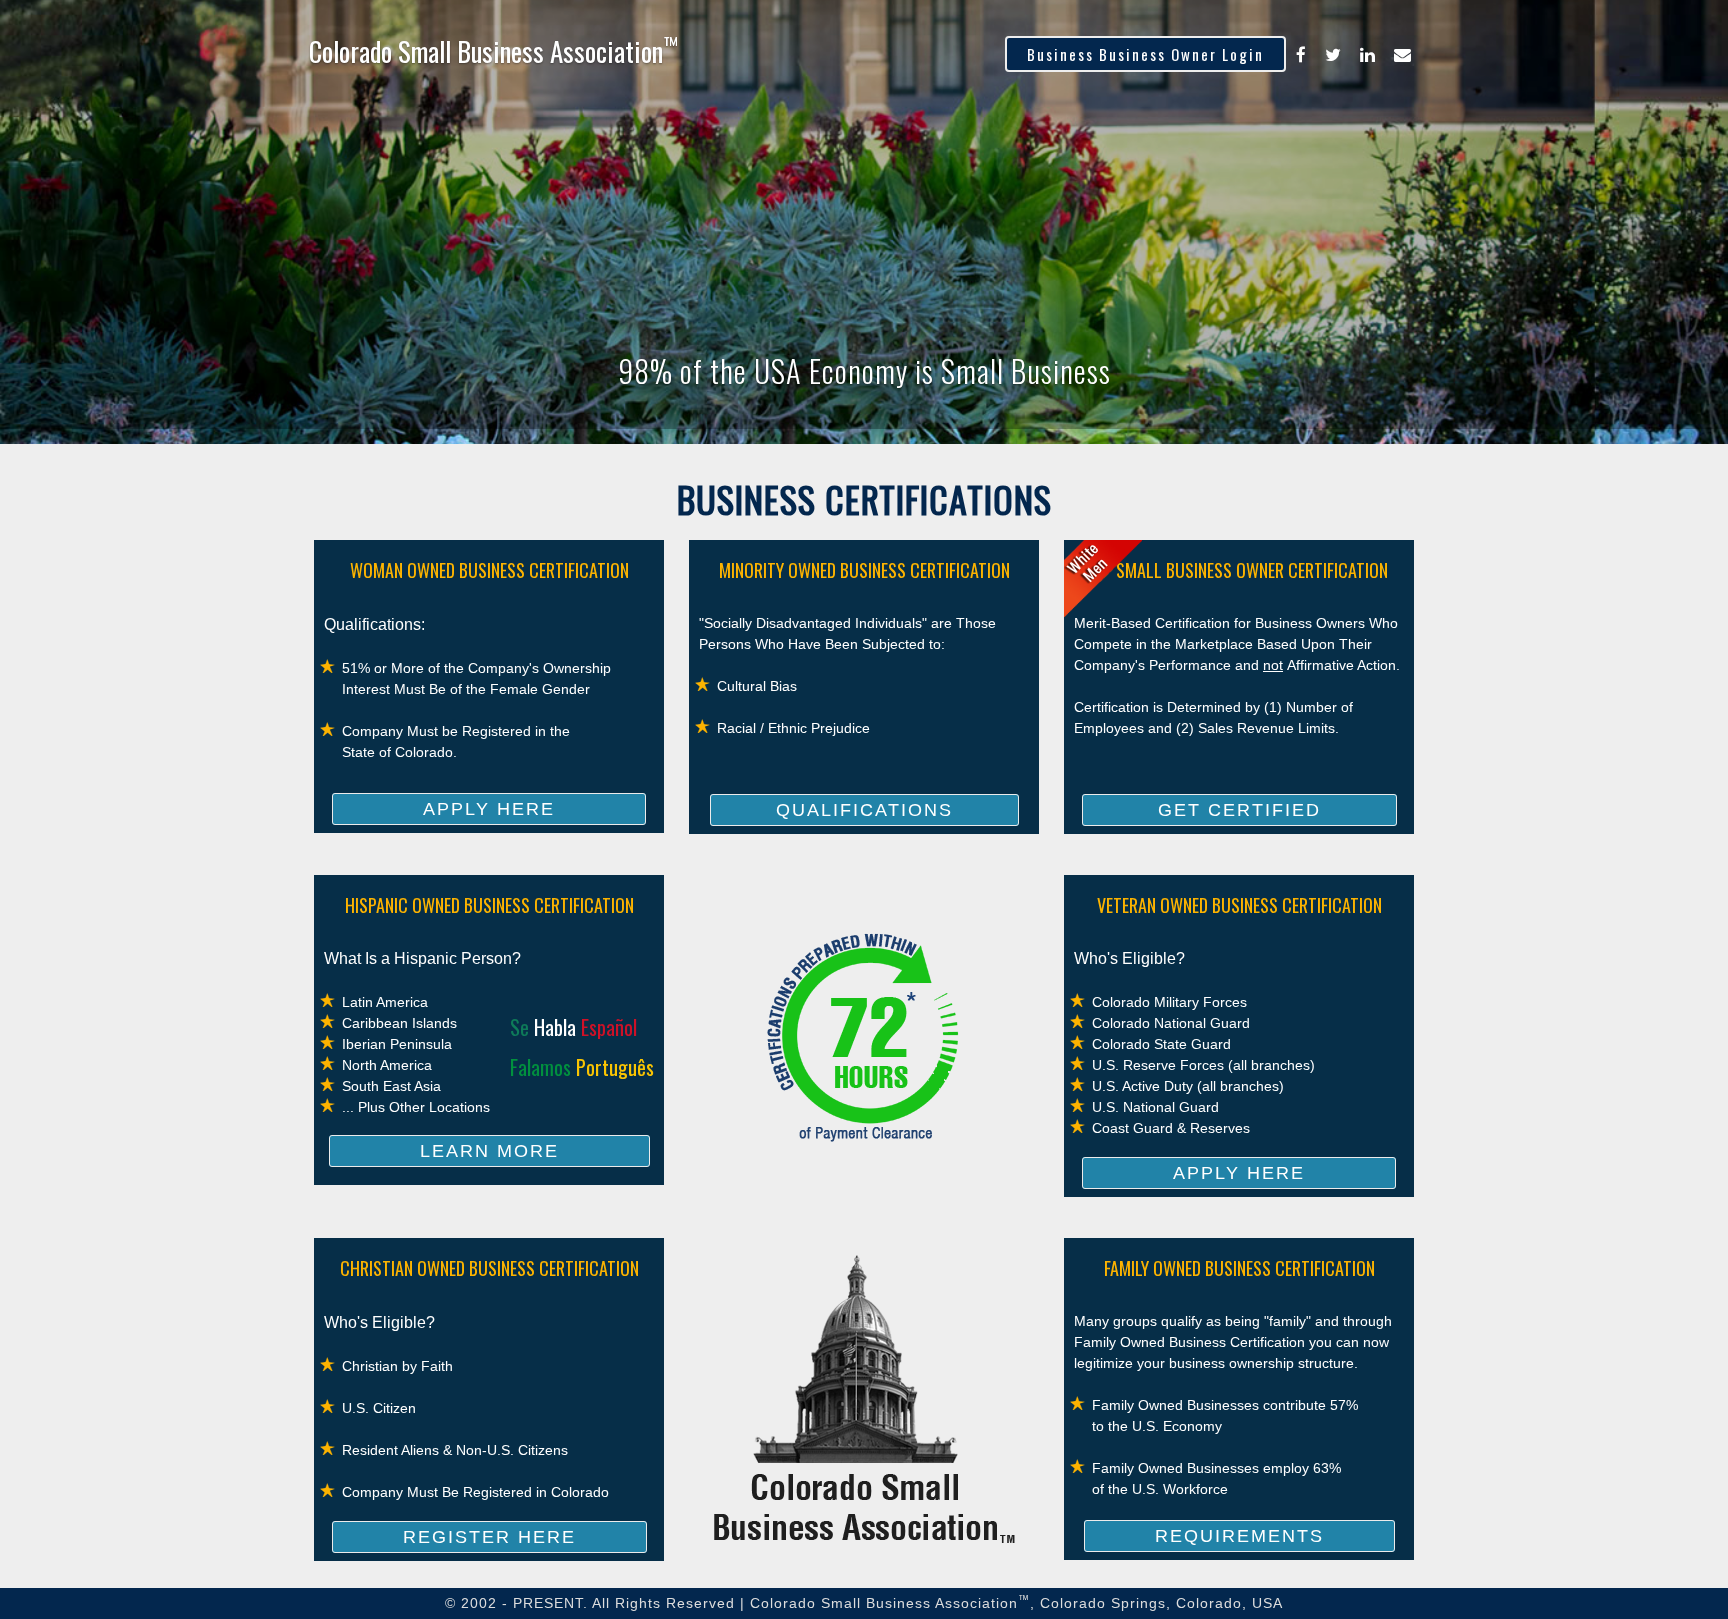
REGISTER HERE (489, 1537)
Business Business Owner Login (1145, 54)
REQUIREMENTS (1239, 1536)
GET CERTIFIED (1239, 810)
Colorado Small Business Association (493, 51)
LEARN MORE (489, 1151)
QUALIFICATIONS (864, 810)
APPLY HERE (489, 809)
